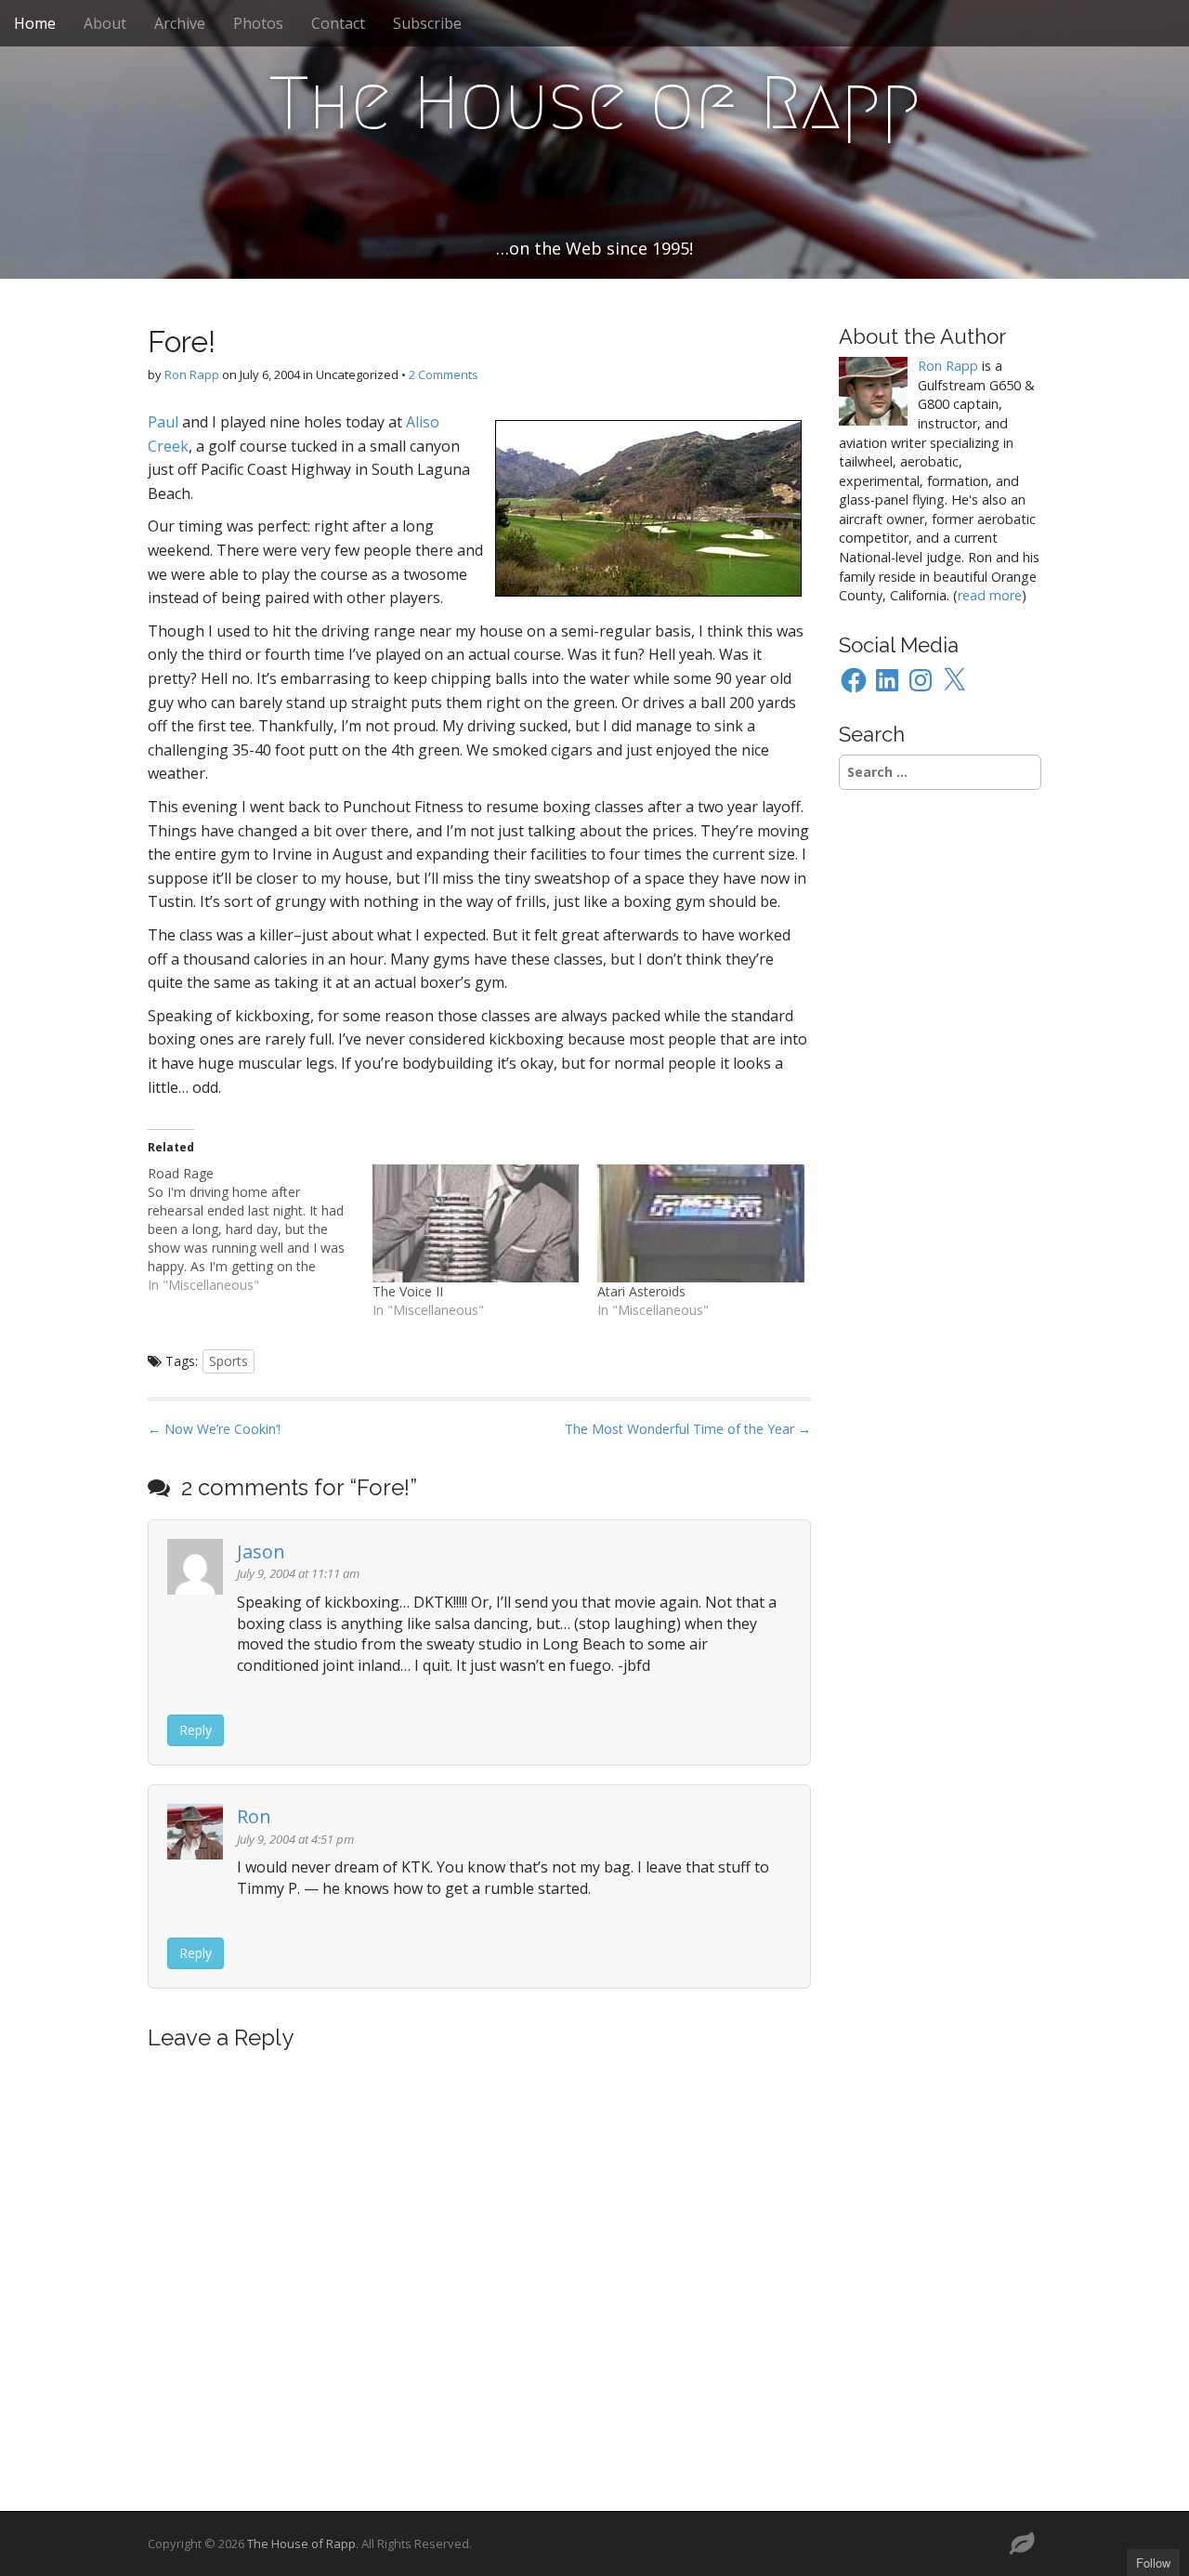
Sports (229, 1361)
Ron (254, 1816)
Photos (258, 23)
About (105, 23)
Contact (338, 23)
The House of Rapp (595, 103)
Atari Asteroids (641, 1291)
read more (990, 595)
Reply (196, 1730)
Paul (163, 422)
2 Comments (444, 375)
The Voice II (408, 1291)
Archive (180, 23)
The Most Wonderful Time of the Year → (688, 1429)
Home (35, 23)
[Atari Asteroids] (700, 1223)
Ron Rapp (192, 375)
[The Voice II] (476, 1223)
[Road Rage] (260, 1229)
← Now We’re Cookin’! (214, 1429)
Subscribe (427, 23)
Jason (261, 1551)
